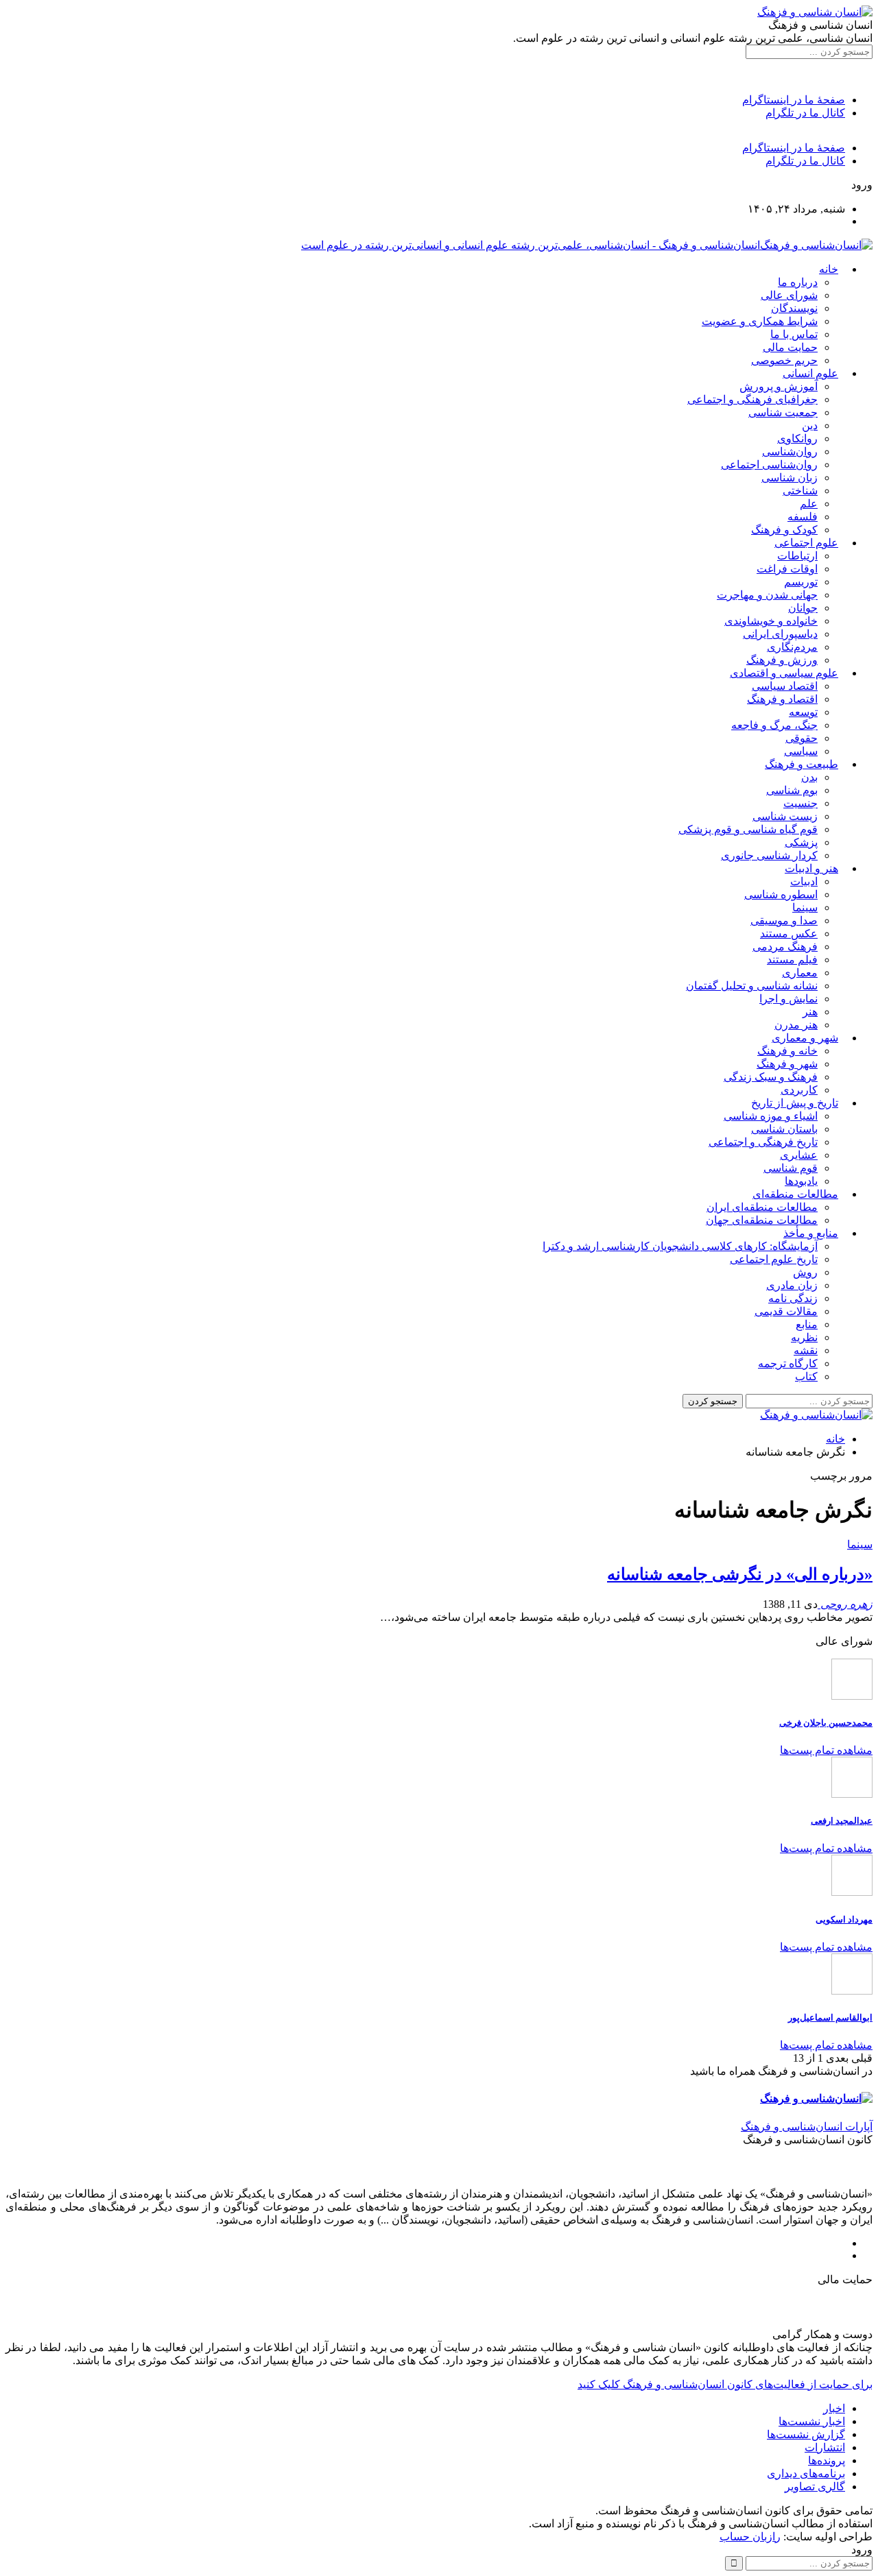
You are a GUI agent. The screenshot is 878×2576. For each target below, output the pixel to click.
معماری (800, 973)
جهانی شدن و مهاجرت (767, 595)
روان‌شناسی (790, 452)
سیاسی (801, 751)
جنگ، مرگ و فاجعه (774, 725)
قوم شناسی (791, 1168)
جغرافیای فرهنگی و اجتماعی (752, 399)
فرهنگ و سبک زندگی (771, 1077)
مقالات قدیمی (786, 1311)
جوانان (803, 608)
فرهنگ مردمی (785, 947)
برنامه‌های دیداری (806, 2473)
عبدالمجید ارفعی (842, 1821)
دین (810, 425)
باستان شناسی (784, 1129)
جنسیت (800, 803)
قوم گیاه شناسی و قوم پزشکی (748, 829)
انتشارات (825, 2447)
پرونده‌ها (827, 2460)
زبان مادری (792, 1285)
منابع (807, 1324)
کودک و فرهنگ (784, 530)
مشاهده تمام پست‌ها (826, 1750)
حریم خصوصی (784, 360)
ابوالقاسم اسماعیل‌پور (830, 2018)
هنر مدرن (796, 1025)
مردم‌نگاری (792, 647)
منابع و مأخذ (811, 1233)
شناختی (800, 491)
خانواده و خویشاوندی (771, 621)
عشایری (799, 1155)
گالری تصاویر (815, 2487)
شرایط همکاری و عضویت (760, 321)
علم (809, 504)
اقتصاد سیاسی (785, 686)
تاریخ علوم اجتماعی (774, 1259)
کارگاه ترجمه (788, 1363)
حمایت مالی (790, 347)
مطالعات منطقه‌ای (795, 1194)
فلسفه (803, 517)
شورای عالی (789, 295)
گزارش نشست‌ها (806, 2434)
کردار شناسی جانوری (769, 855)
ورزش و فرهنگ (782, 660)
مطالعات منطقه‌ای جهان (762, 1220)
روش (805, 1272)
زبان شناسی (790, 478)
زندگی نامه (793, 1298)
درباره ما (798, 282)
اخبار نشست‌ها (812, 2421)
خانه (829, 269)
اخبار (834, 2408)
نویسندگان (794, 308)
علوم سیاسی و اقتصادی (784, 673)
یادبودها (801, 1181)
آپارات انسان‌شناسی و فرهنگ (807, 2127)
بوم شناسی (792, 790)
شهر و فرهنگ (787, 1064)
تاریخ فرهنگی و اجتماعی (763, 1142)
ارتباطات (797, 556)
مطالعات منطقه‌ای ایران (762, 1207)
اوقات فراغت (787, 569)
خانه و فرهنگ (787, 1051)
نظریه (804, 1337)
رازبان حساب (750, 2537)
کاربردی (799, 1090)
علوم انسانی (810, 373)
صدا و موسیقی (784, 920)
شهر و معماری (805, 1038)
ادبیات (804, 881)
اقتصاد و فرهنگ (782, 699)
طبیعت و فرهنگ (802, 764)
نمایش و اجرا (788, 999)
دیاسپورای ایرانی (780, 634)
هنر (810, 1012)
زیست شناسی (785, 816)
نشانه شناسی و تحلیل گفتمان (752, 986)
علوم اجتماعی (806, 543)
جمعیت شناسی (783, 412)
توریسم (801, 582)
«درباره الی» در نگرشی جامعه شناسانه (740, 1574)
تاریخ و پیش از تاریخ (795, 1103)
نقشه (806, 1350)
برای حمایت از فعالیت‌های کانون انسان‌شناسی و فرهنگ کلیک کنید (725, 2384)
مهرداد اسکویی (844, 1919)
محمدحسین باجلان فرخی (826, 1723)
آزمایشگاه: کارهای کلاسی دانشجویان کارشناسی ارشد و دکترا (680, 1246)
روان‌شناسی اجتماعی (769, 465)
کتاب (806, 1376)
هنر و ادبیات (811, 868)
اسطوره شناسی (781, 894)
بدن (809, 777)
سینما (805, 907)
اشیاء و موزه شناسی (771, 1116)
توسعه (803, 712)
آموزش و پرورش (779, 386)
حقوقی (802, 738)
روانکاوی (797, 438)
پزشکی (801, 842)
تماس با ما (794, 334)
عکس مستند (789, 934)
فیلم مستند (792, 960)
